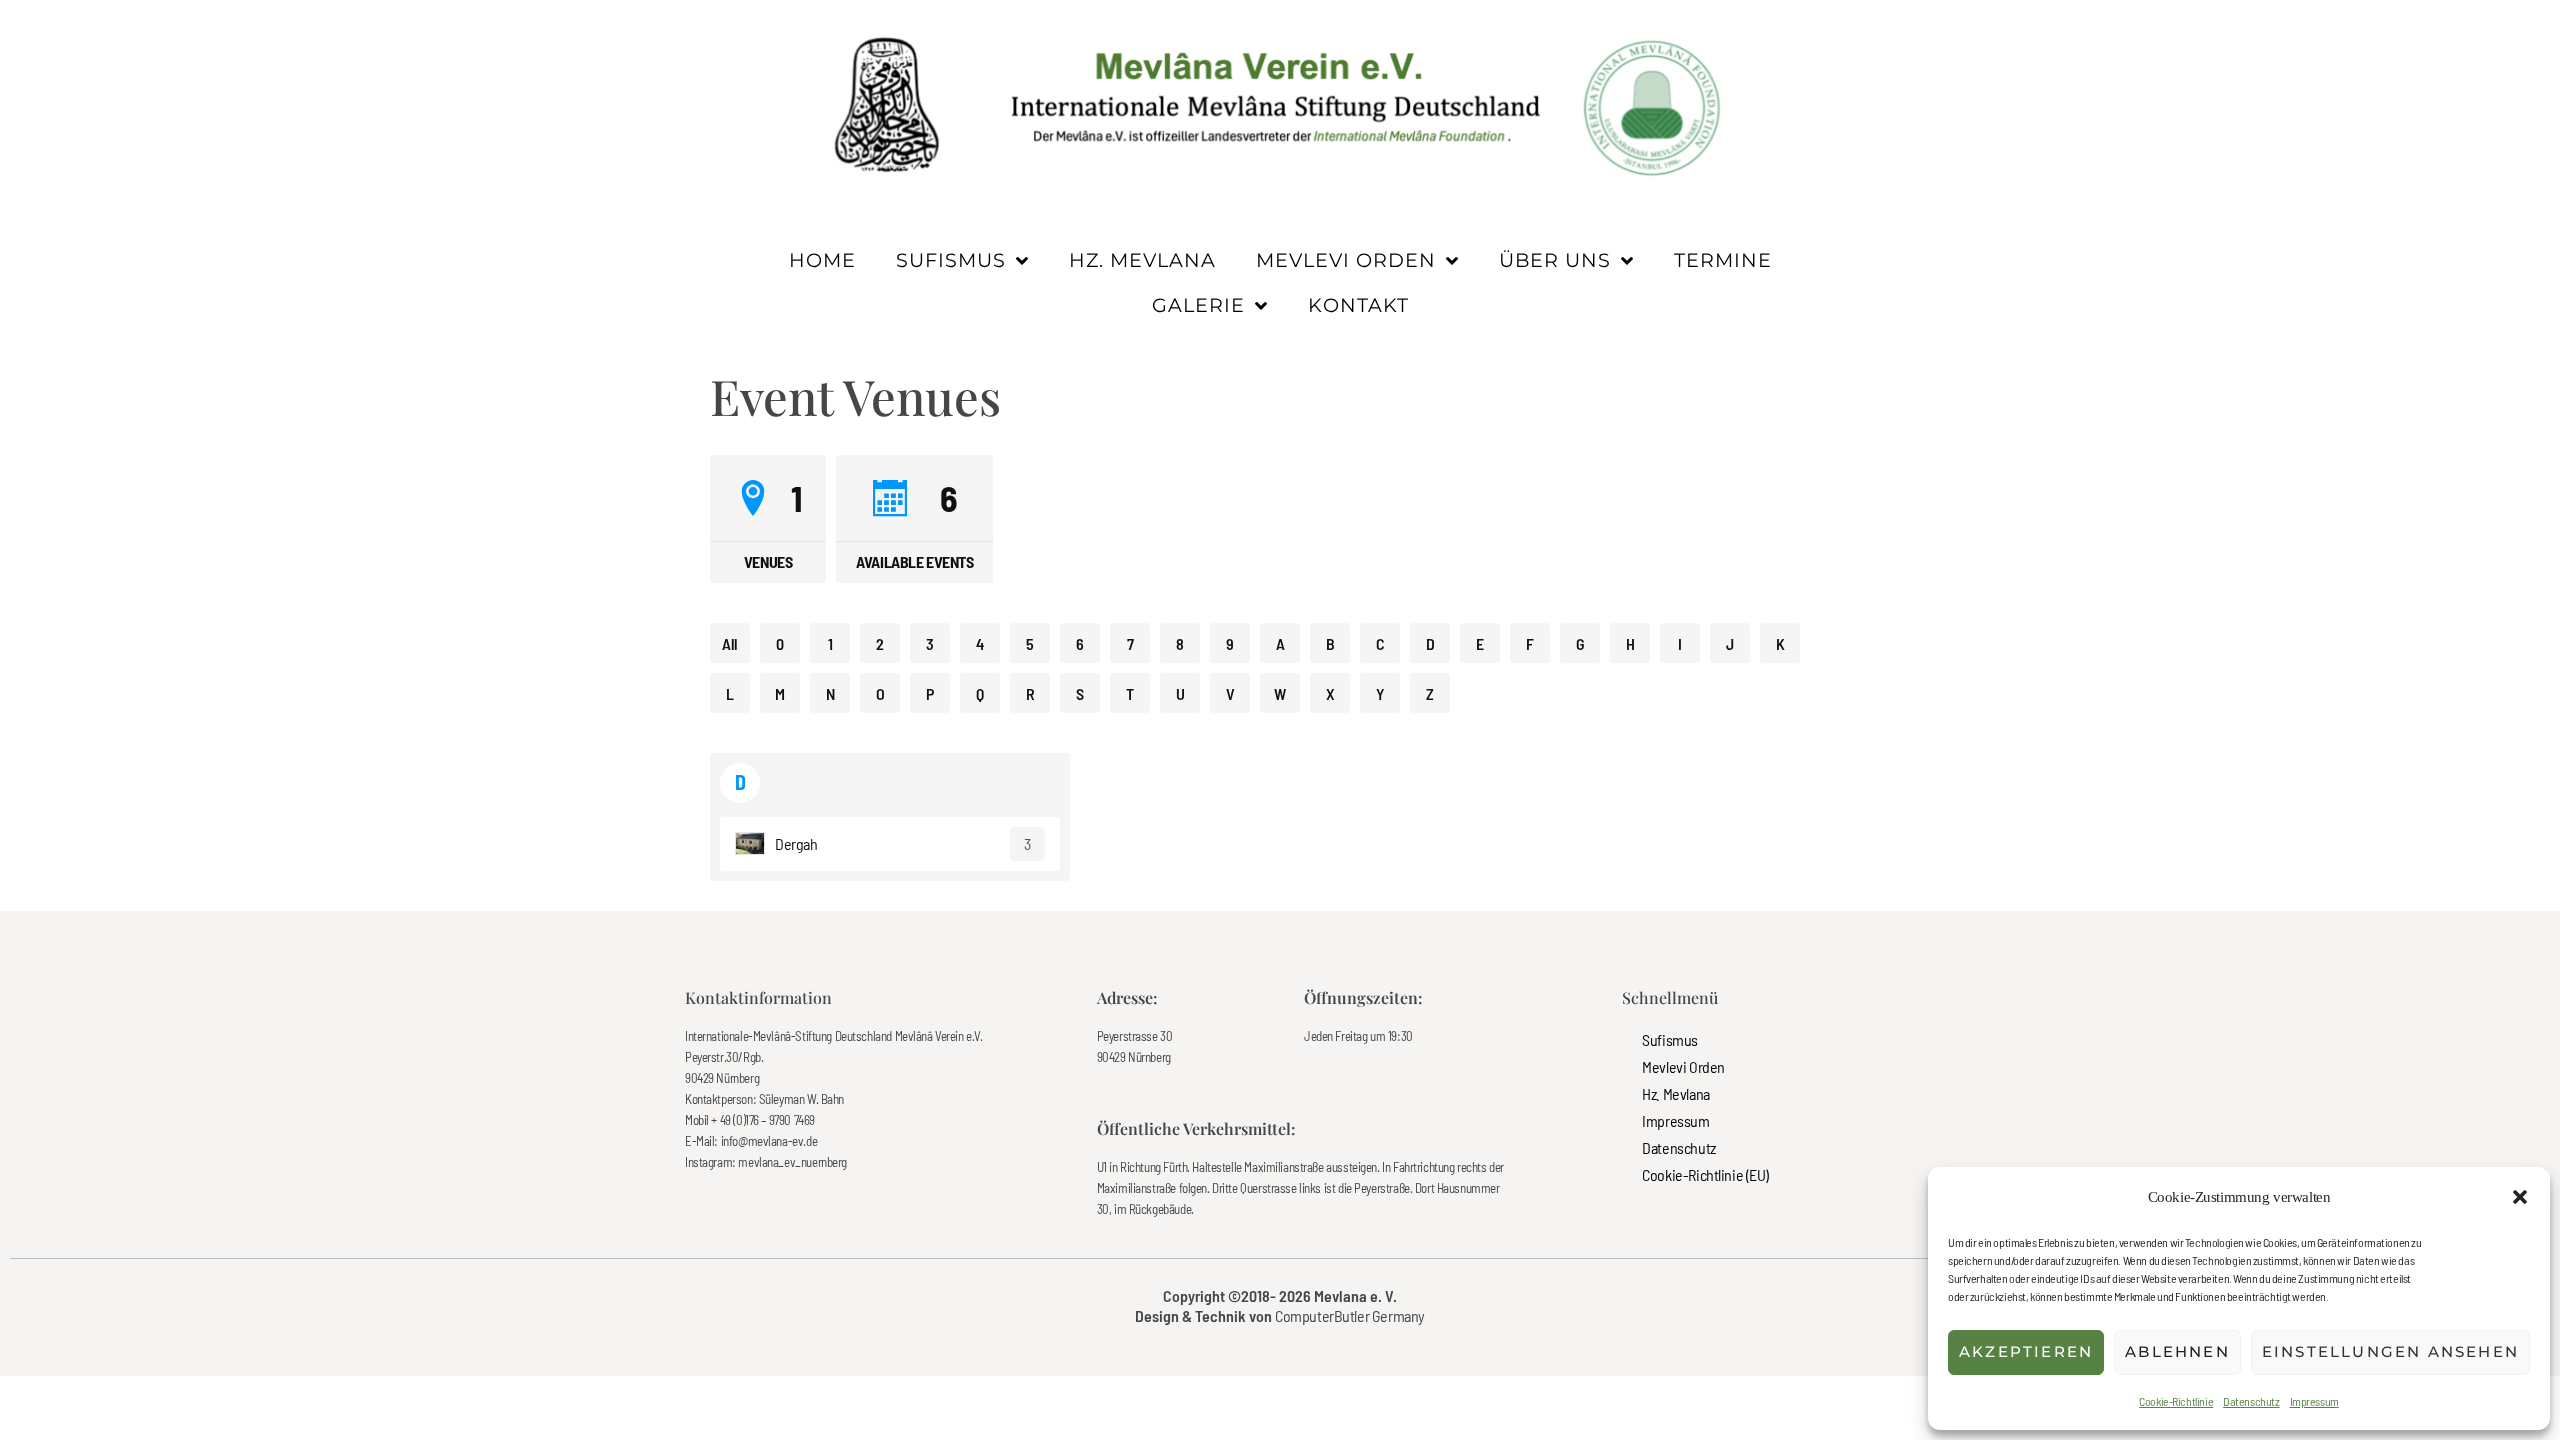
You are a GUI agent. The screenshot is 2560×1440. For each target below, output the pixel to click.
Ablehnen (2177, 1351)
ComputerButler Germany (1350, 1315)
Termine (1723, 260)
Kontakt (1358, 305)
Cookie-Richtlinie (2176, 1401)
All (730, 643)
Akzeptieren (2026, 1351)
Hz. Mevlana (1142, 260)
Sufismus (951, 260)
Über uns (1555, 260)
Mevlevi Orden (1346, 260)
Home (822, 260)
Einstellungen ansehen (2390, 1351)
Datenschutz (2251, 1401)
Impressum (2314, 1401)
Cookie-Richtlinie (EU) (1705, 1174)
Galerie (1198, 305)
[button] (2520, 1197)
